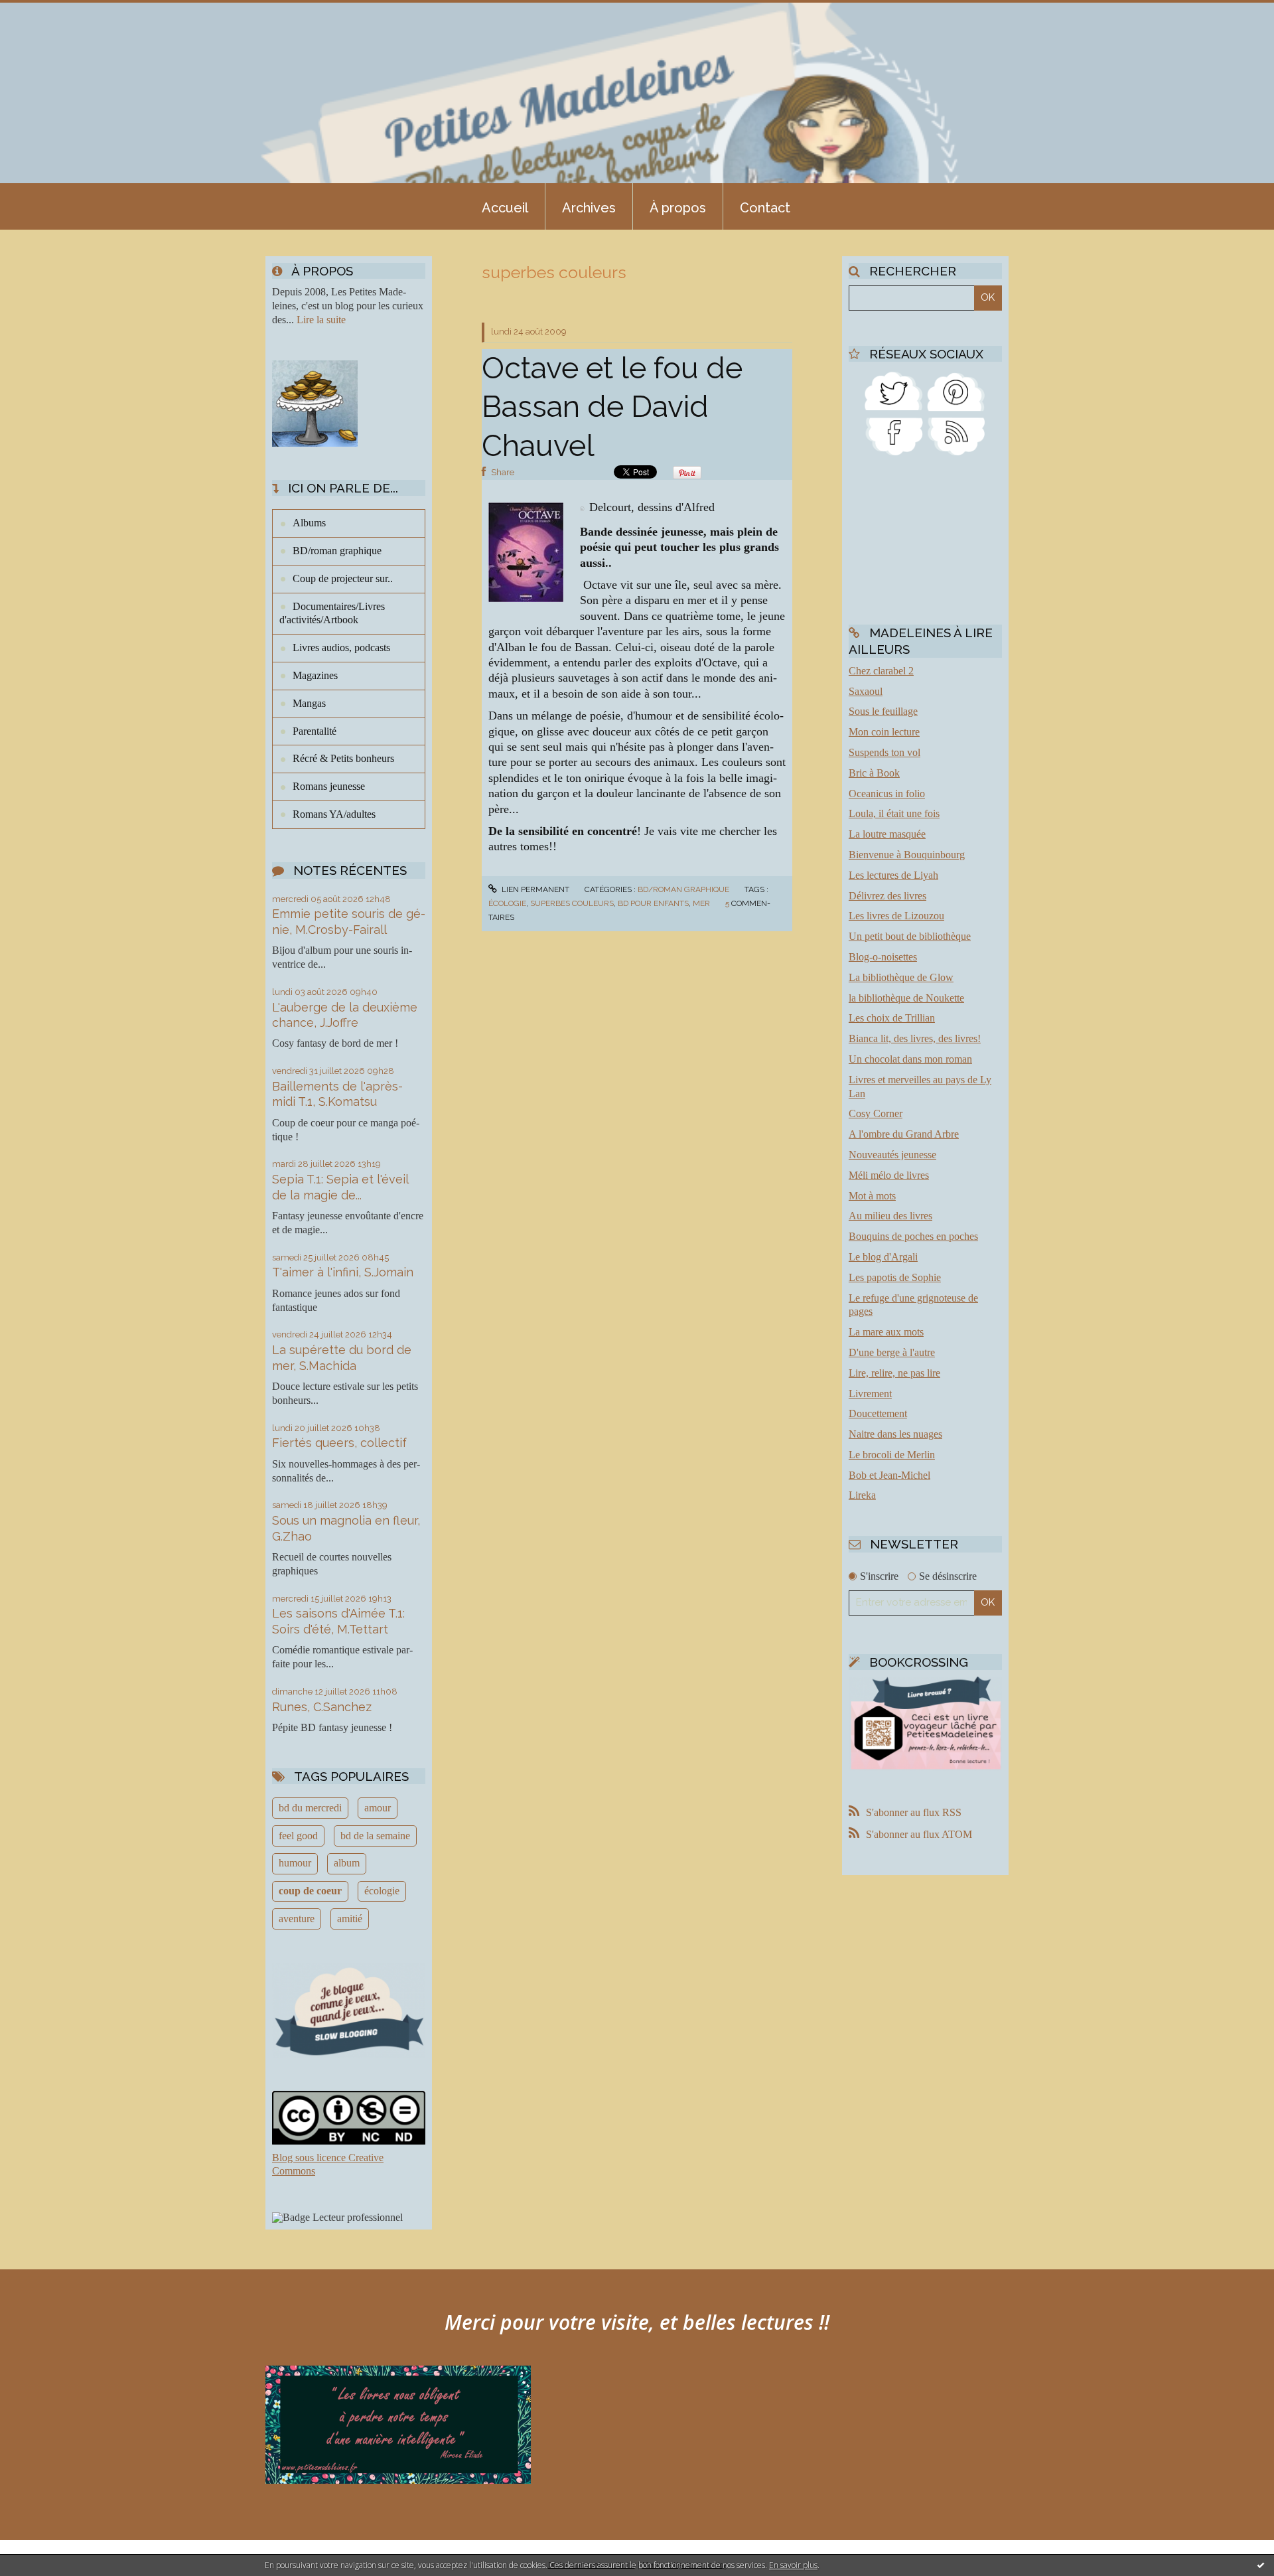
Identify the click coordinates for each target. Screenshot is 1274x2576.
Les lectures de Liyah (893, 875)
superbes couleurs (572, 903)
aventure (297, 1919)
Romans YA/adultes (334, 814)
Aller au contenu (45, 12)
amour (378, 1808)
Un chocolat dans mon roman (910, 1059)
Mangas (309, 703)
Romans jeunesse (329, 786)
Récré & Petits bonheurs (343, 758)
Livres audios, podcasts (341, 647)
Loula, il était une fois (894, 813)
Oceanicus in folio (887, 794)
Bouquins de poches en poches (913, 1236)
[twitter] (894, 390)
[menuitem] (505, 206)
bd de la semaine (375, 1836)
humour (295, 1863)
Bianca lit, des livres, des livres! (915, 1038)
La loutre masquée (887, 834)
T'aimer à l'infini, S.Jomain (343, 1272)
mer (701, 903)
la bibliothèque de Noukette (906, 998)
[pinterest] (956, 390)
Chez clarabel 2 (881, 671)
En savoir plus (793, 2565)
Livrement (870, 1394)
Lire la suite (321, 320)
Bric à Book (874, 773)
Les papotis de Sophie (895, 1277)
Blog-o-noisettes (883, 957)
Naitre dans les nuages (895, 1434)
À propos (678, 208)
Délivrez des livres (887, 896)
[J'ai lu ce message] (1261, 2565)
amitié (350, 1919)
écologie (382, 1891)
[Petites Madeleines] (894, 436)
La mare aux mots (886, 1332)
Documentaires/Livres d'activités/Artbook (332, 613)
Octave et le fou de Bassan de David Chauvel (612, 407)
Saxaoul (866, 691)
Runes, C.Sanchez (322, 1707)
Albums (309, 523)
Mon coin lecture (884, 732)
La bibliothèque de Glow (901, 977)
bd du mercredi (310, 1808)
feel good (298, 1836)
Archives (589, 208)
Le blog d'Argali (883, 1257)
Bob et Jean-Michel (889, 1475)
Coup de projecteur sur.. (343, 578)
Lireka (862, 1495)
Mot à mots (872, 1196)
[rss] (956, 436)
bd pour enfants (653, 903)
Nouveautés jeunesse (892, 1155)
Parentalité (315, 731)
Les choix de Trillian (892, 1018)
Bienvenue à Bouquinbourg (907, 855)
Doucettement (878, 1413)
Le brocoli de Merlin (892, 1455)
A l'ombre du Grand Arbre (904, 1134)
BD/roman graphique (337, 551)
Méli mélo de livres (889, 1175)
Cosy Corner (876, 1113)
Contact (765, 208)
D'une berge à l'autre (892, 1352)
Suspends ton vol (885, 752)
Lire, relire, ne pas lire (894, 1373)
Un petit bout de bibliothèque (910, 936)
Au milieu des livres (890, 1216)
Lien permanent (534, 889)
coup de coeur (310, 1891)
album (347, 1863)
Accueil (505, 208)
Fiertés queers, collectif (339, 1443)
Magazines (315, 675)
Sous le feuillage (883, 711)
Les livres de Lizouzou (896, 916)
